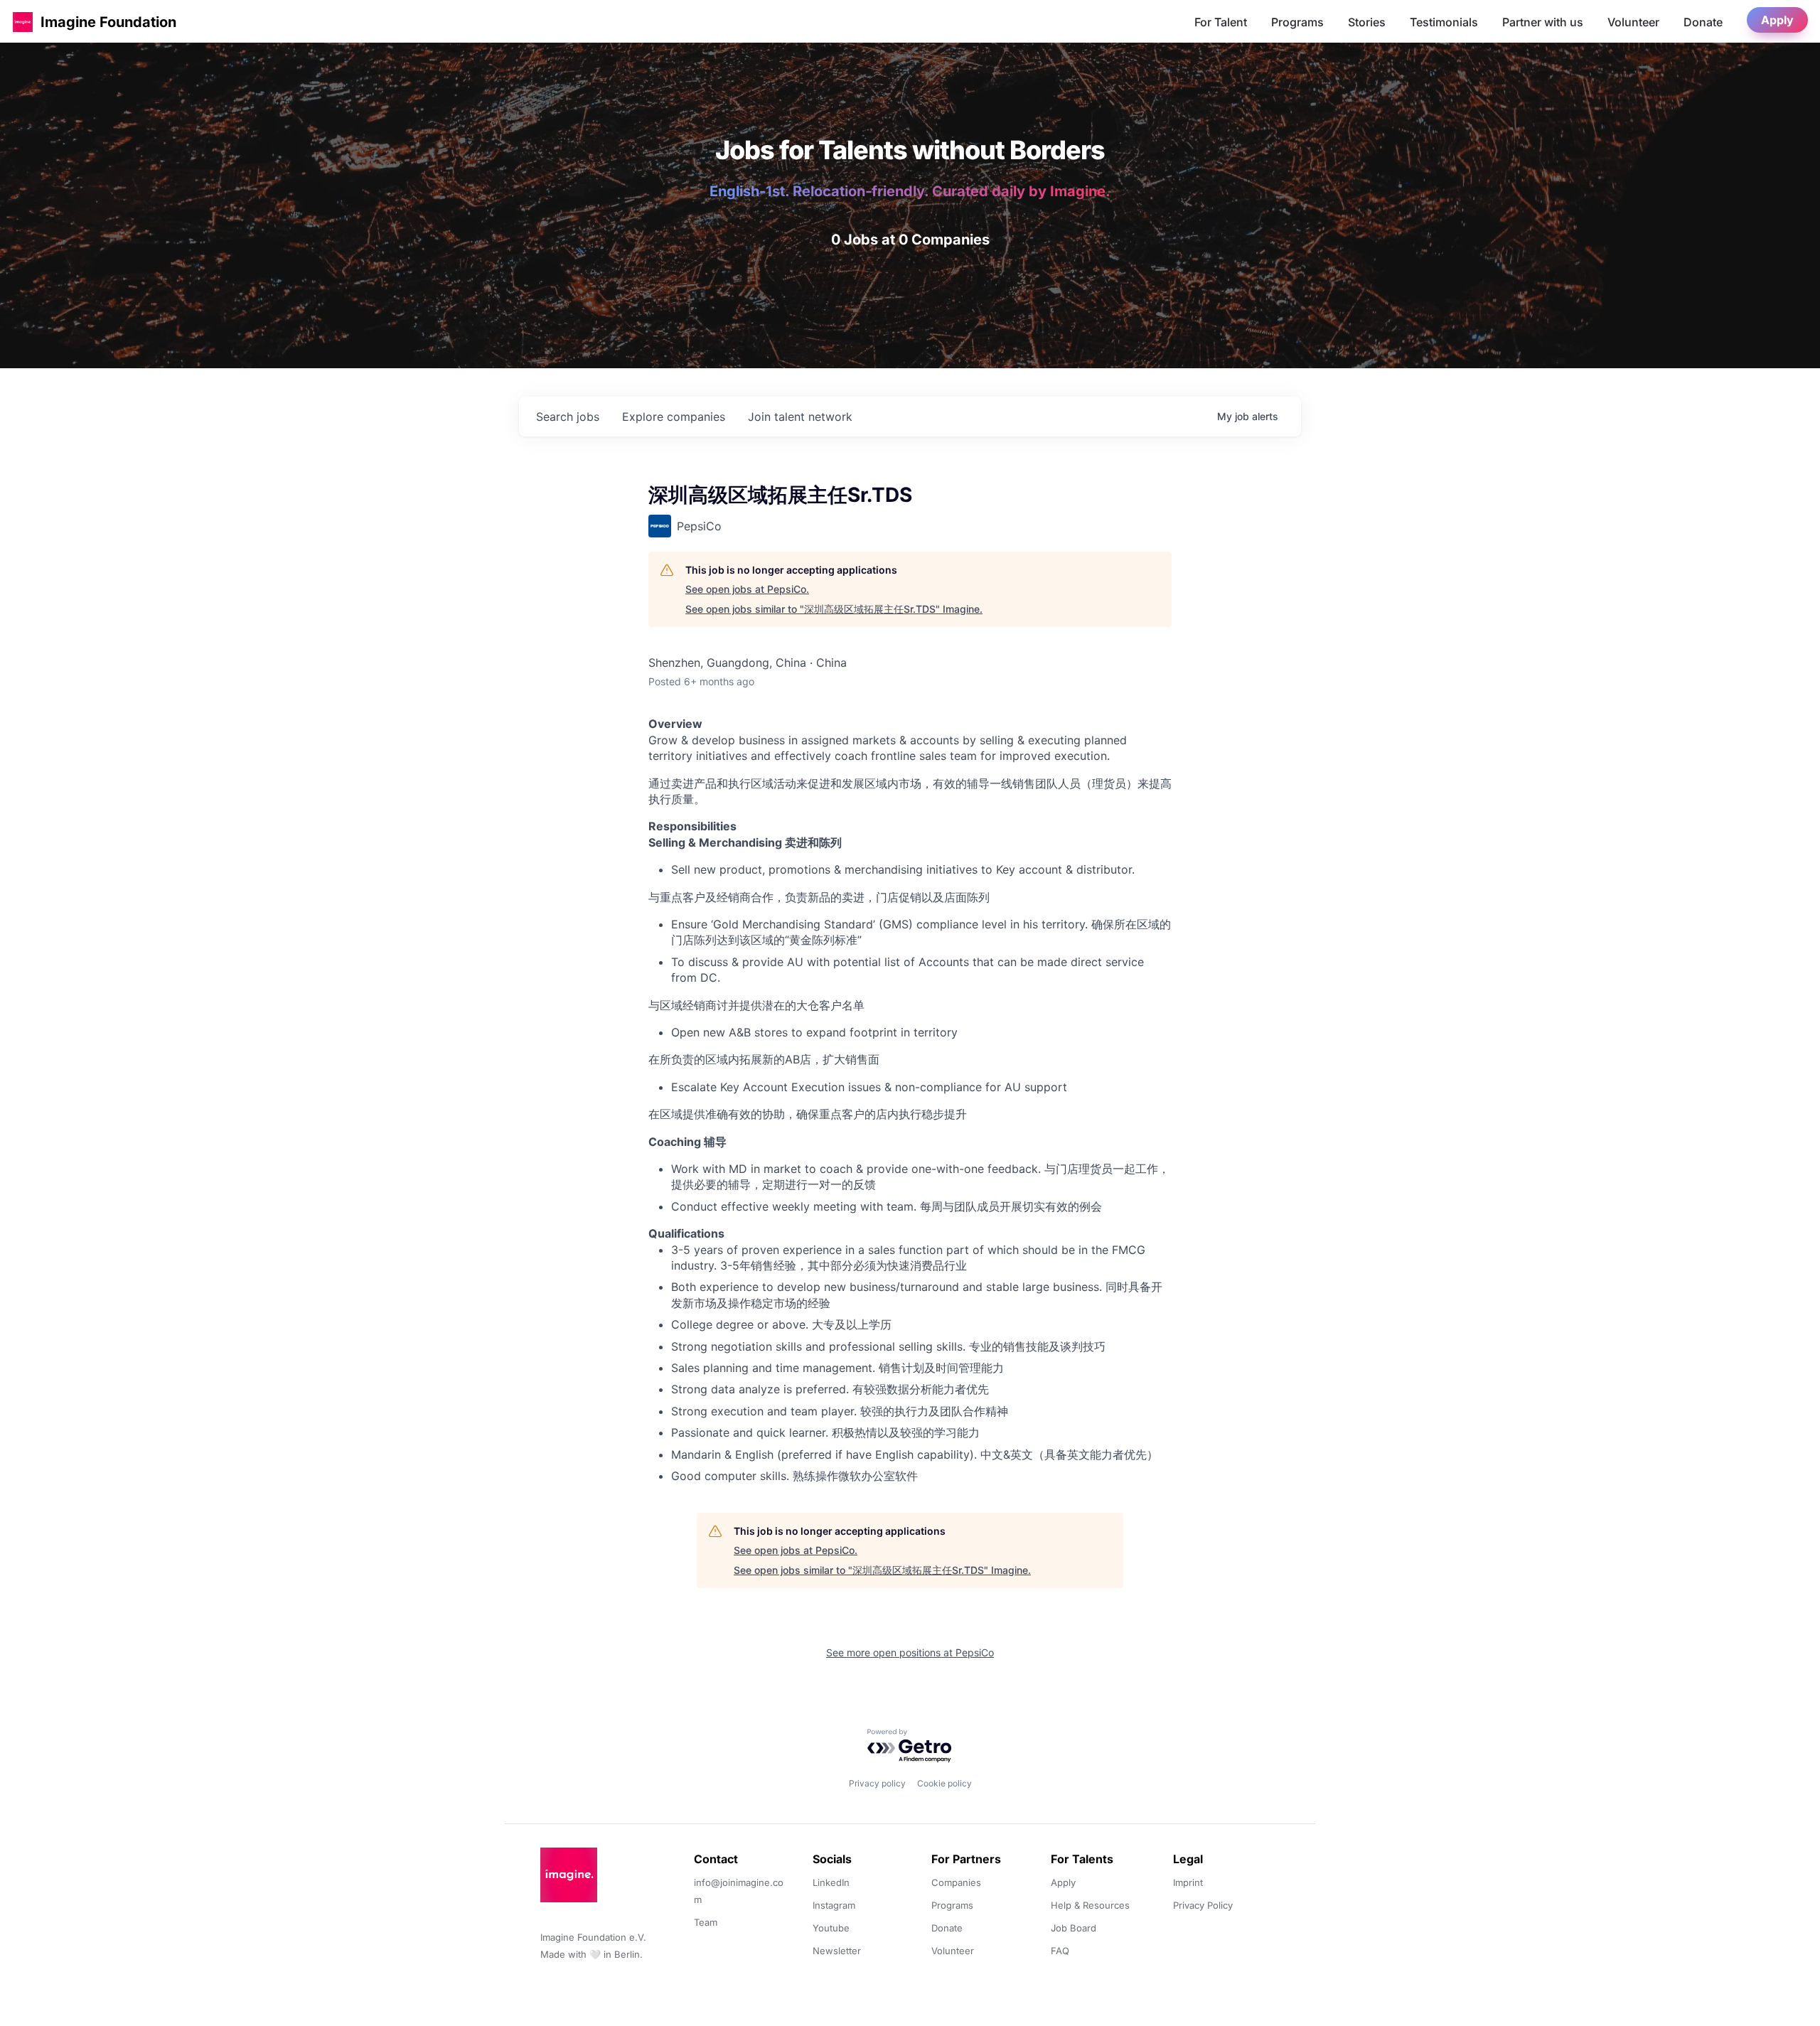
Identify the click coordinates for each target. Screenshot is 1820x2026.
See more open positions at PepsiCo (910, 1652)
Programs (1297, 22)
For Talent (1221, 22)
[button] (23, 22)
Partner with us (1543, 22)
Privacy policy (877, 1783)
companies (674, 417)
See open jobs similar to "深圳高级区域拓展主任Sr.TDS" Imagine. (834, 609)
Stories (1367, 22)
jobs (568, 417)
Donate (1703, 22)
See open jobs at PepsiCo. (747, 589)
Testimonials (1444, 22)
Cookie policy (944, 1783)
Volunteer (1633, 22)
